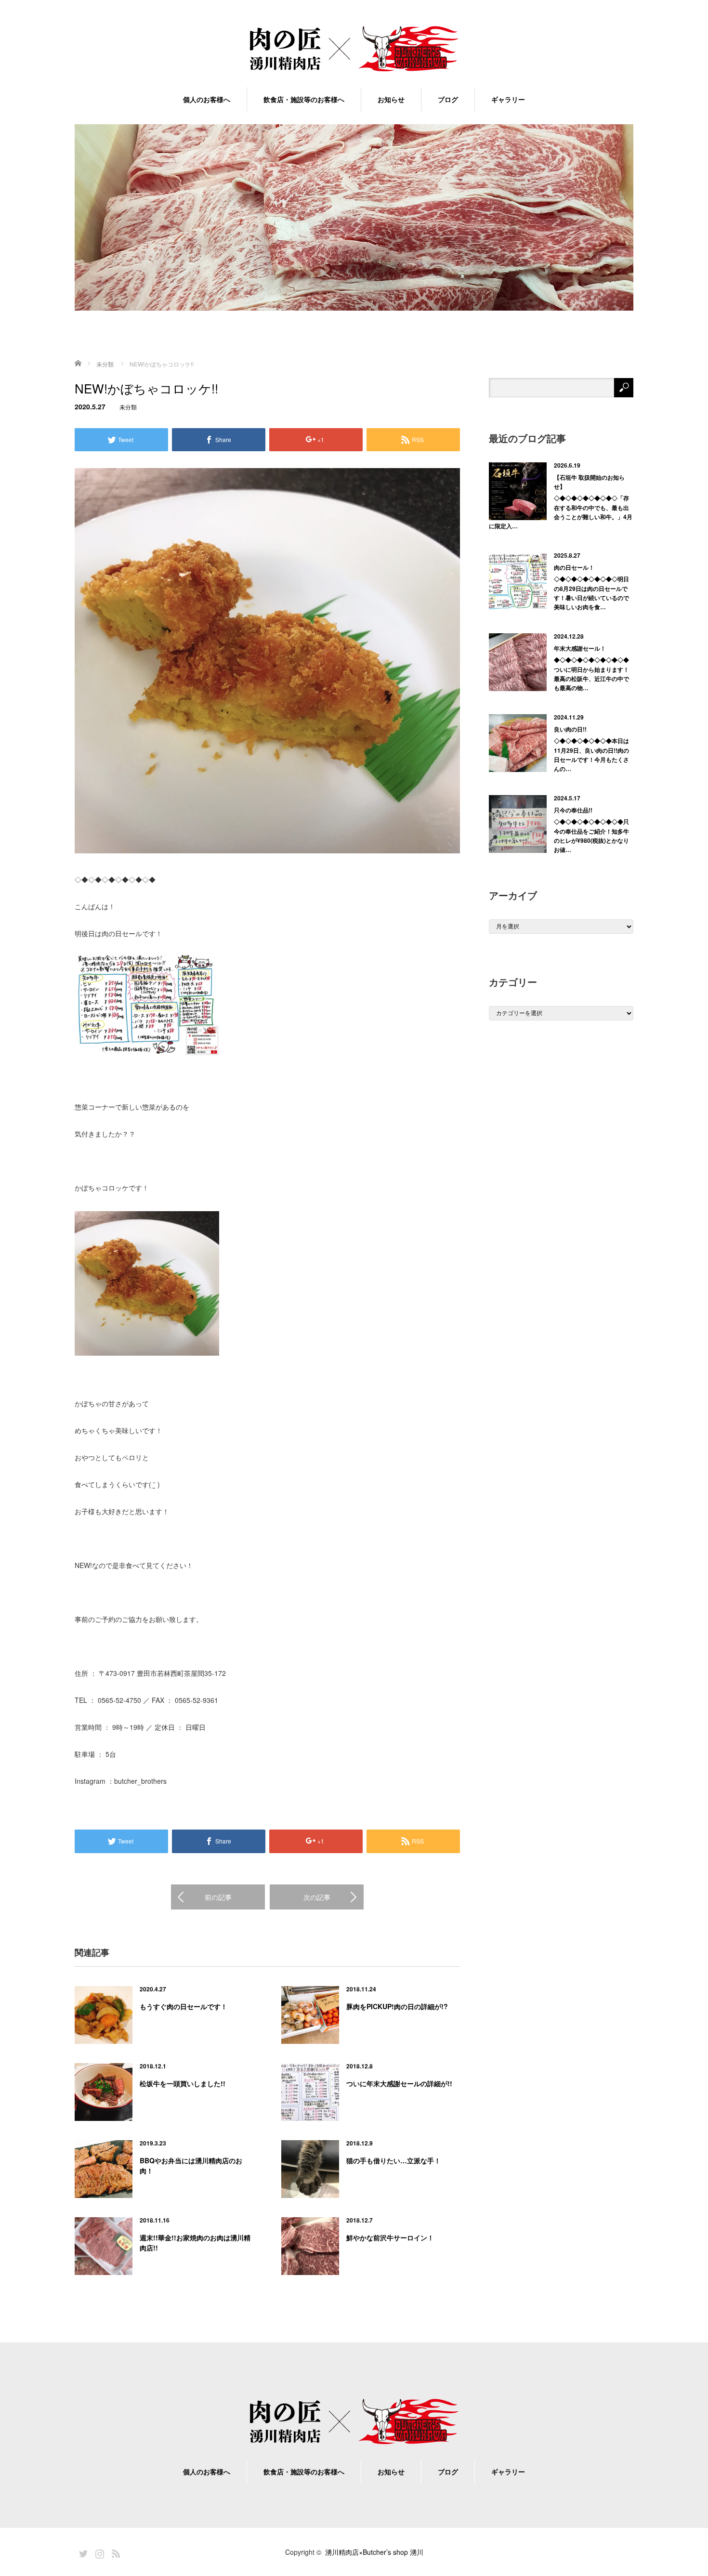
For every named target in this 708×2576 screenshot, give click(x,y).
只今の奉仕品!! (573, 810)
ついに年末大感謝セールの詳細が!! (399, 2083)
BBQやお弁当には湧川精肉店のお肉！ (191, 2165)
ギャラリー (508, 99)
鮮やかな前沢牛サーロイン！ (390, 2237)
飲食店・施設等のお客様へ (304, 99)
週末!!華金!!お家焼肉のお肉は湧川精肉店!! (195, 2243)
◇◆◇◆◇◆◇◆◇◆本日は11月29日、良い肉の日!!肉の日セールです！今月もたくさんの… (591, 755)
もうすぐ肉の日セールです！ (184, 2006)
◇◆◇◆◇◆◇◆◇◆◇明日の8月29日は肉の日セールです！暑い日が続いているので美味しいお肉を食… (591, 593)
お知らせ (391, 99)
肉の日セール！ (574, 567)
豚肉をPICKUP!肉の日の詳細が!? (397, 2006)
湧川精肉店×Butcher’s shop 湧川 (374, 2552)
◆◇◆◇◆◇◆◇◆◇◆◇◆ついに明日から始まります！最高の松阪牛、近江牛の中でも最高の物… (591, 674)
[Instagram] (98, 2552)
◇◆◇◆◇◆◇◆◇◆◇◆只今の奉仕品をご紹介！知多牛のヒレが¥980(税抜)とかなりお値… (591, 836)
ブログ (448, 99)
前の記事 (218, 1897)
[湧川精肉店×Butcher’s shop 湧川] (354, 49)
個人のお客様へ (207, 99)
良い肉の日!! (570, 729)
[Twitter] (82, 2552)
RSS (115, 2552)
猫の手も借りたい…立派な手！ (393, 2160)
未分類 (128, 407)
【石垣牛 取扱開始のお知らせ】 (589, 482)
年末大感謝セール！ (580, 648)
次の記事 (317, 1897)
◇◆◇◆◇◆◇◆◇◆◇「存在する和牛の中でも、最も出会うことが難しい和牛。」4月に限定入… (561, 512)
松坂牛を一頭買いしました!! (183, 2083)
